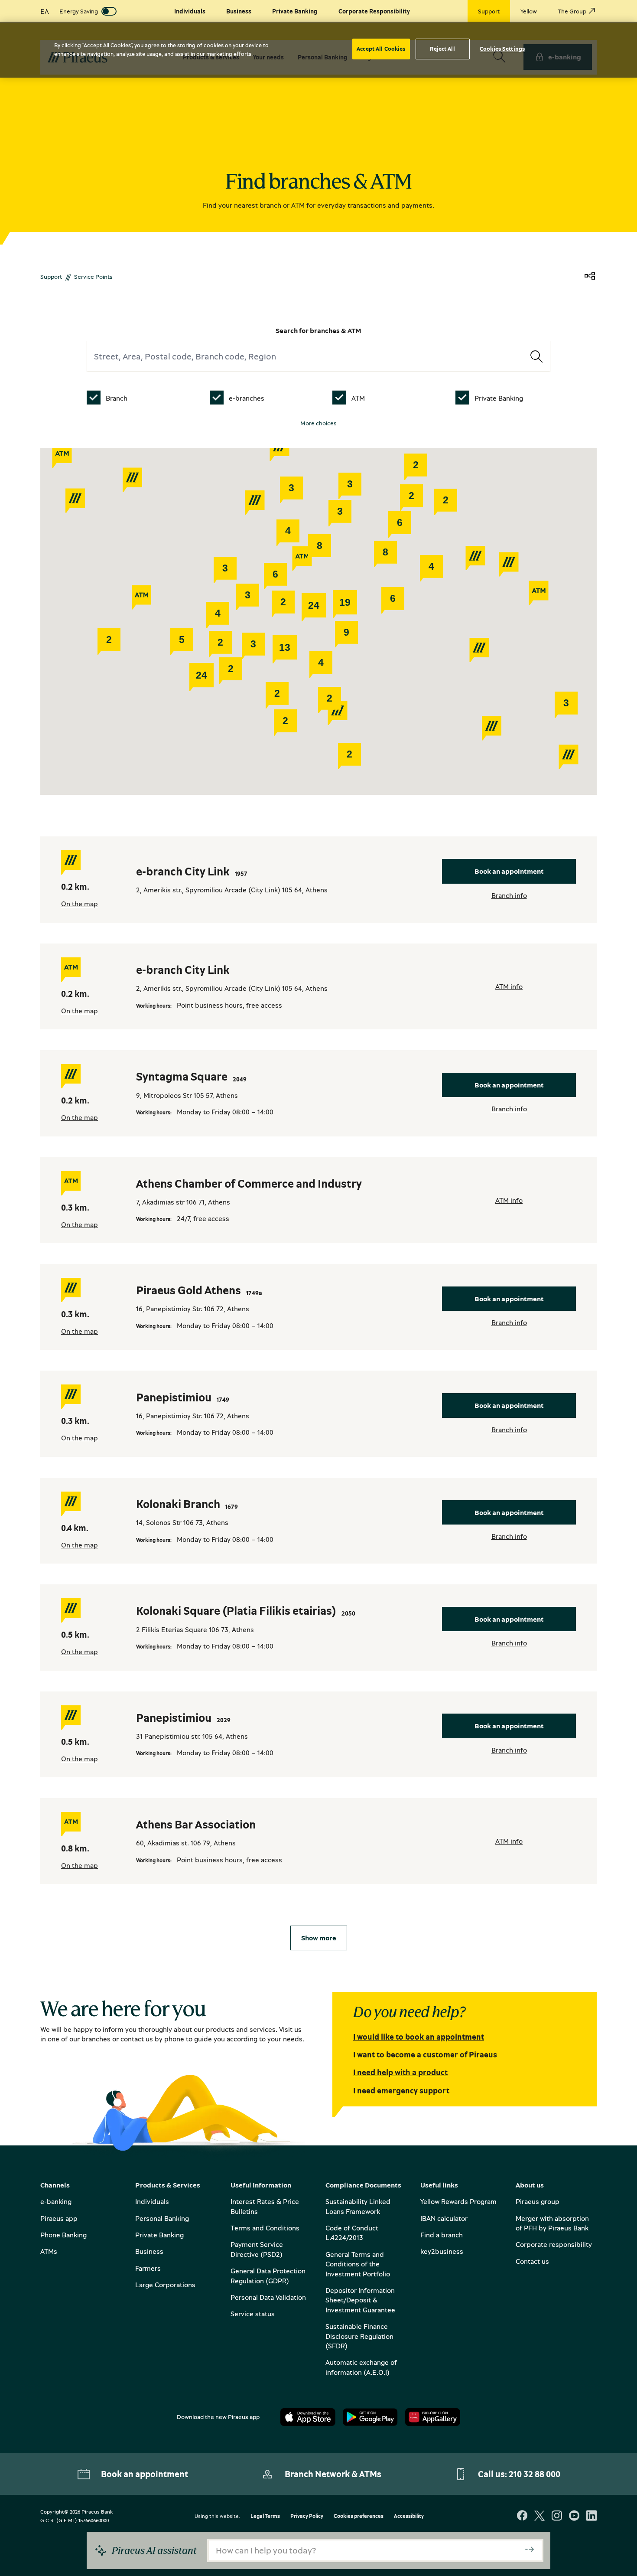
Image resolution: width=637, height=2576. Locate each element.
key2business (442, 2251)
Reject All (442, 49)
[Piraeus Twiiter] (539, 2516)
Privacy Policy (307, 2516)
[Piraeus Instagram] (557, 2516)
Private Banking (499, 398)
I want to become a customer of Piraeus (425, 2054)
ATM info (509, 986)
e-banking (56, 2201)
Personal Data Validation (268, 2297)
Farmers (148, 2268)
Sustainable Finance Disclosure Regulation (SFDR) (359, 2336)
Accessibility (409, 2516)
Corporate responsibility (554, 2244)
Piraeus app (59, 2218)
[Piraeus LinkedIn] (591, 2516)
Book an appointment (509, 871)
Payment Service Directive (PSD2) (257, 2249)
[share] (590, 276)
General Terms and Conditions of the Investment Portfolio (358, 2264)
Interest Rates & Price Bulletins (265, 2206)
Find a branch (442, 2235)
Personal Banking (162, 2218)
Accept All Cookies (381, 49)
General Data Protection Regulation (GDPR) (268, 2276)
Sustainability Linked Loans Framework (358, 2206)
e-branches (247, 398)
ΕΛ (45, 11)
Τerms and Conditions (265, 2228)
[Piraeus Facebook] (522, 2516)
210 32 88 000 (535, 2474)
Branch (117, 398)
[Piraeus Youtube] (574, 2516)
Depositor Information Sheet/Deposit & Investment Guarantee (360, 2300)
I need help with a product (400, 2072)
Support (51, 276)
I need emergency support (401, 2090)
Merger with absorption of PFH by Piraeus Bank (552, 2223)
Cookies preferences (359, 2516)
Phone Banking (63, 2235)
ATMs (49, 2251)
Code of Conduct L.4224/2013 (352, 2233)
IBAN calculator (444, 2218)
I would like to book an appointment (419, 2037)
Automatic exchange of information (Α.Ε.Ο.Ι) (361, 2367)
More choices (318, 423)
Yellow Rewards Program (458, 2201)
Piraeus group (538, 2201)
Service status (253, 2314)
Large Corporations (165, 2285)
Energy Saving (79, 11)
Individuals (152, 2201)
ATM (358, 398)
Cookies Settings (502, 49)
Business (149, 2251)
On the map (80, 904)
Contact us (532, 2261)
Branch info (509, 895)
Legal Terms (265, 2516)
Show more (319, 1938)
